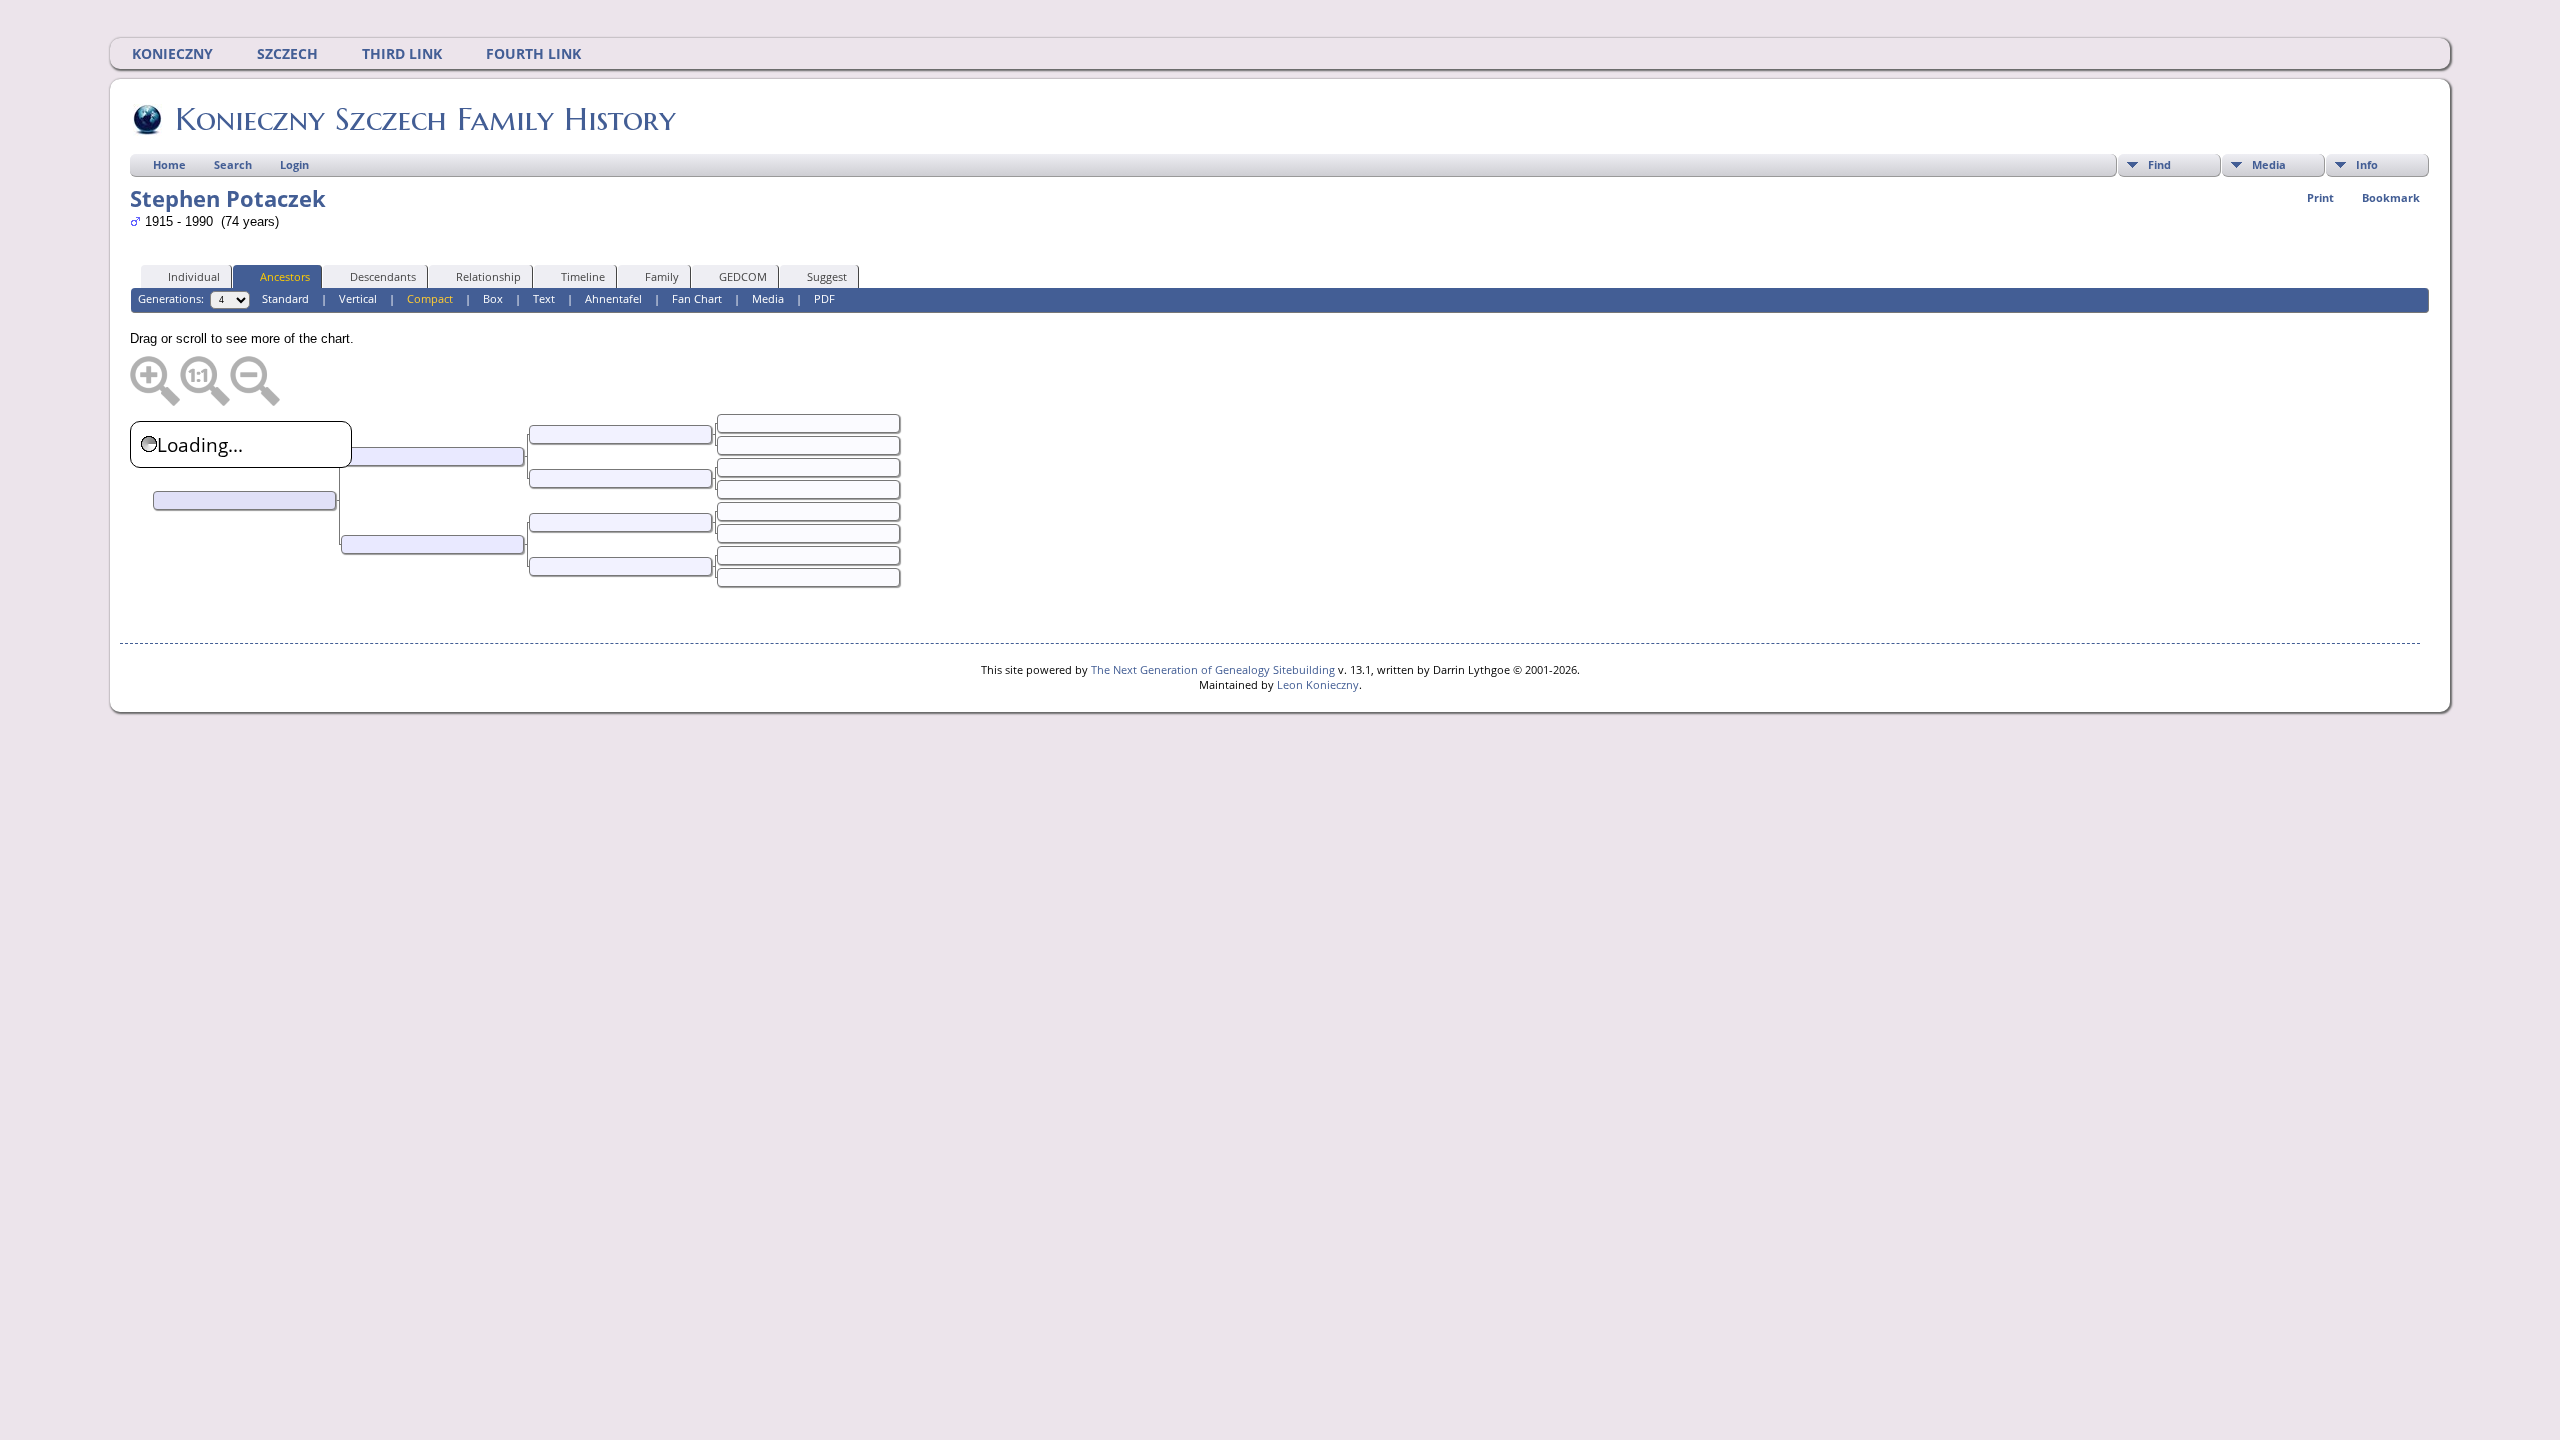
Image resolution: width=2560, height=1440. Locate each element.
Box (493, 298)
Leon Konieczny (1318, 684)
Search (233, 164)
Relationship (488, 276)
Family (662, 276)
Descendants (383, 276)
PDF (824, 298)
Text (544, 298)
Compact (430, 298)
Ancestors (285, 276)
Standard (285, 298)
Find (2159, 164)
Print (2320, 197)
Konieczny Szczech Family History (425, 119)
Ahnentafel (613, 298)
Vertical (358, 298)
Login (294, 164)
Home (169, 164)
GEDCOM (743, 276)
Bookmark (2391, 197)
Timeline (583, 276)
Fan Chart (697, 298)
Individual (194, 276)
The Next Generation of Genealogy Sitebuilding (1213, 669)
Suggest (827, 276)
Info (2367, 164)
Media (2269, 164)
